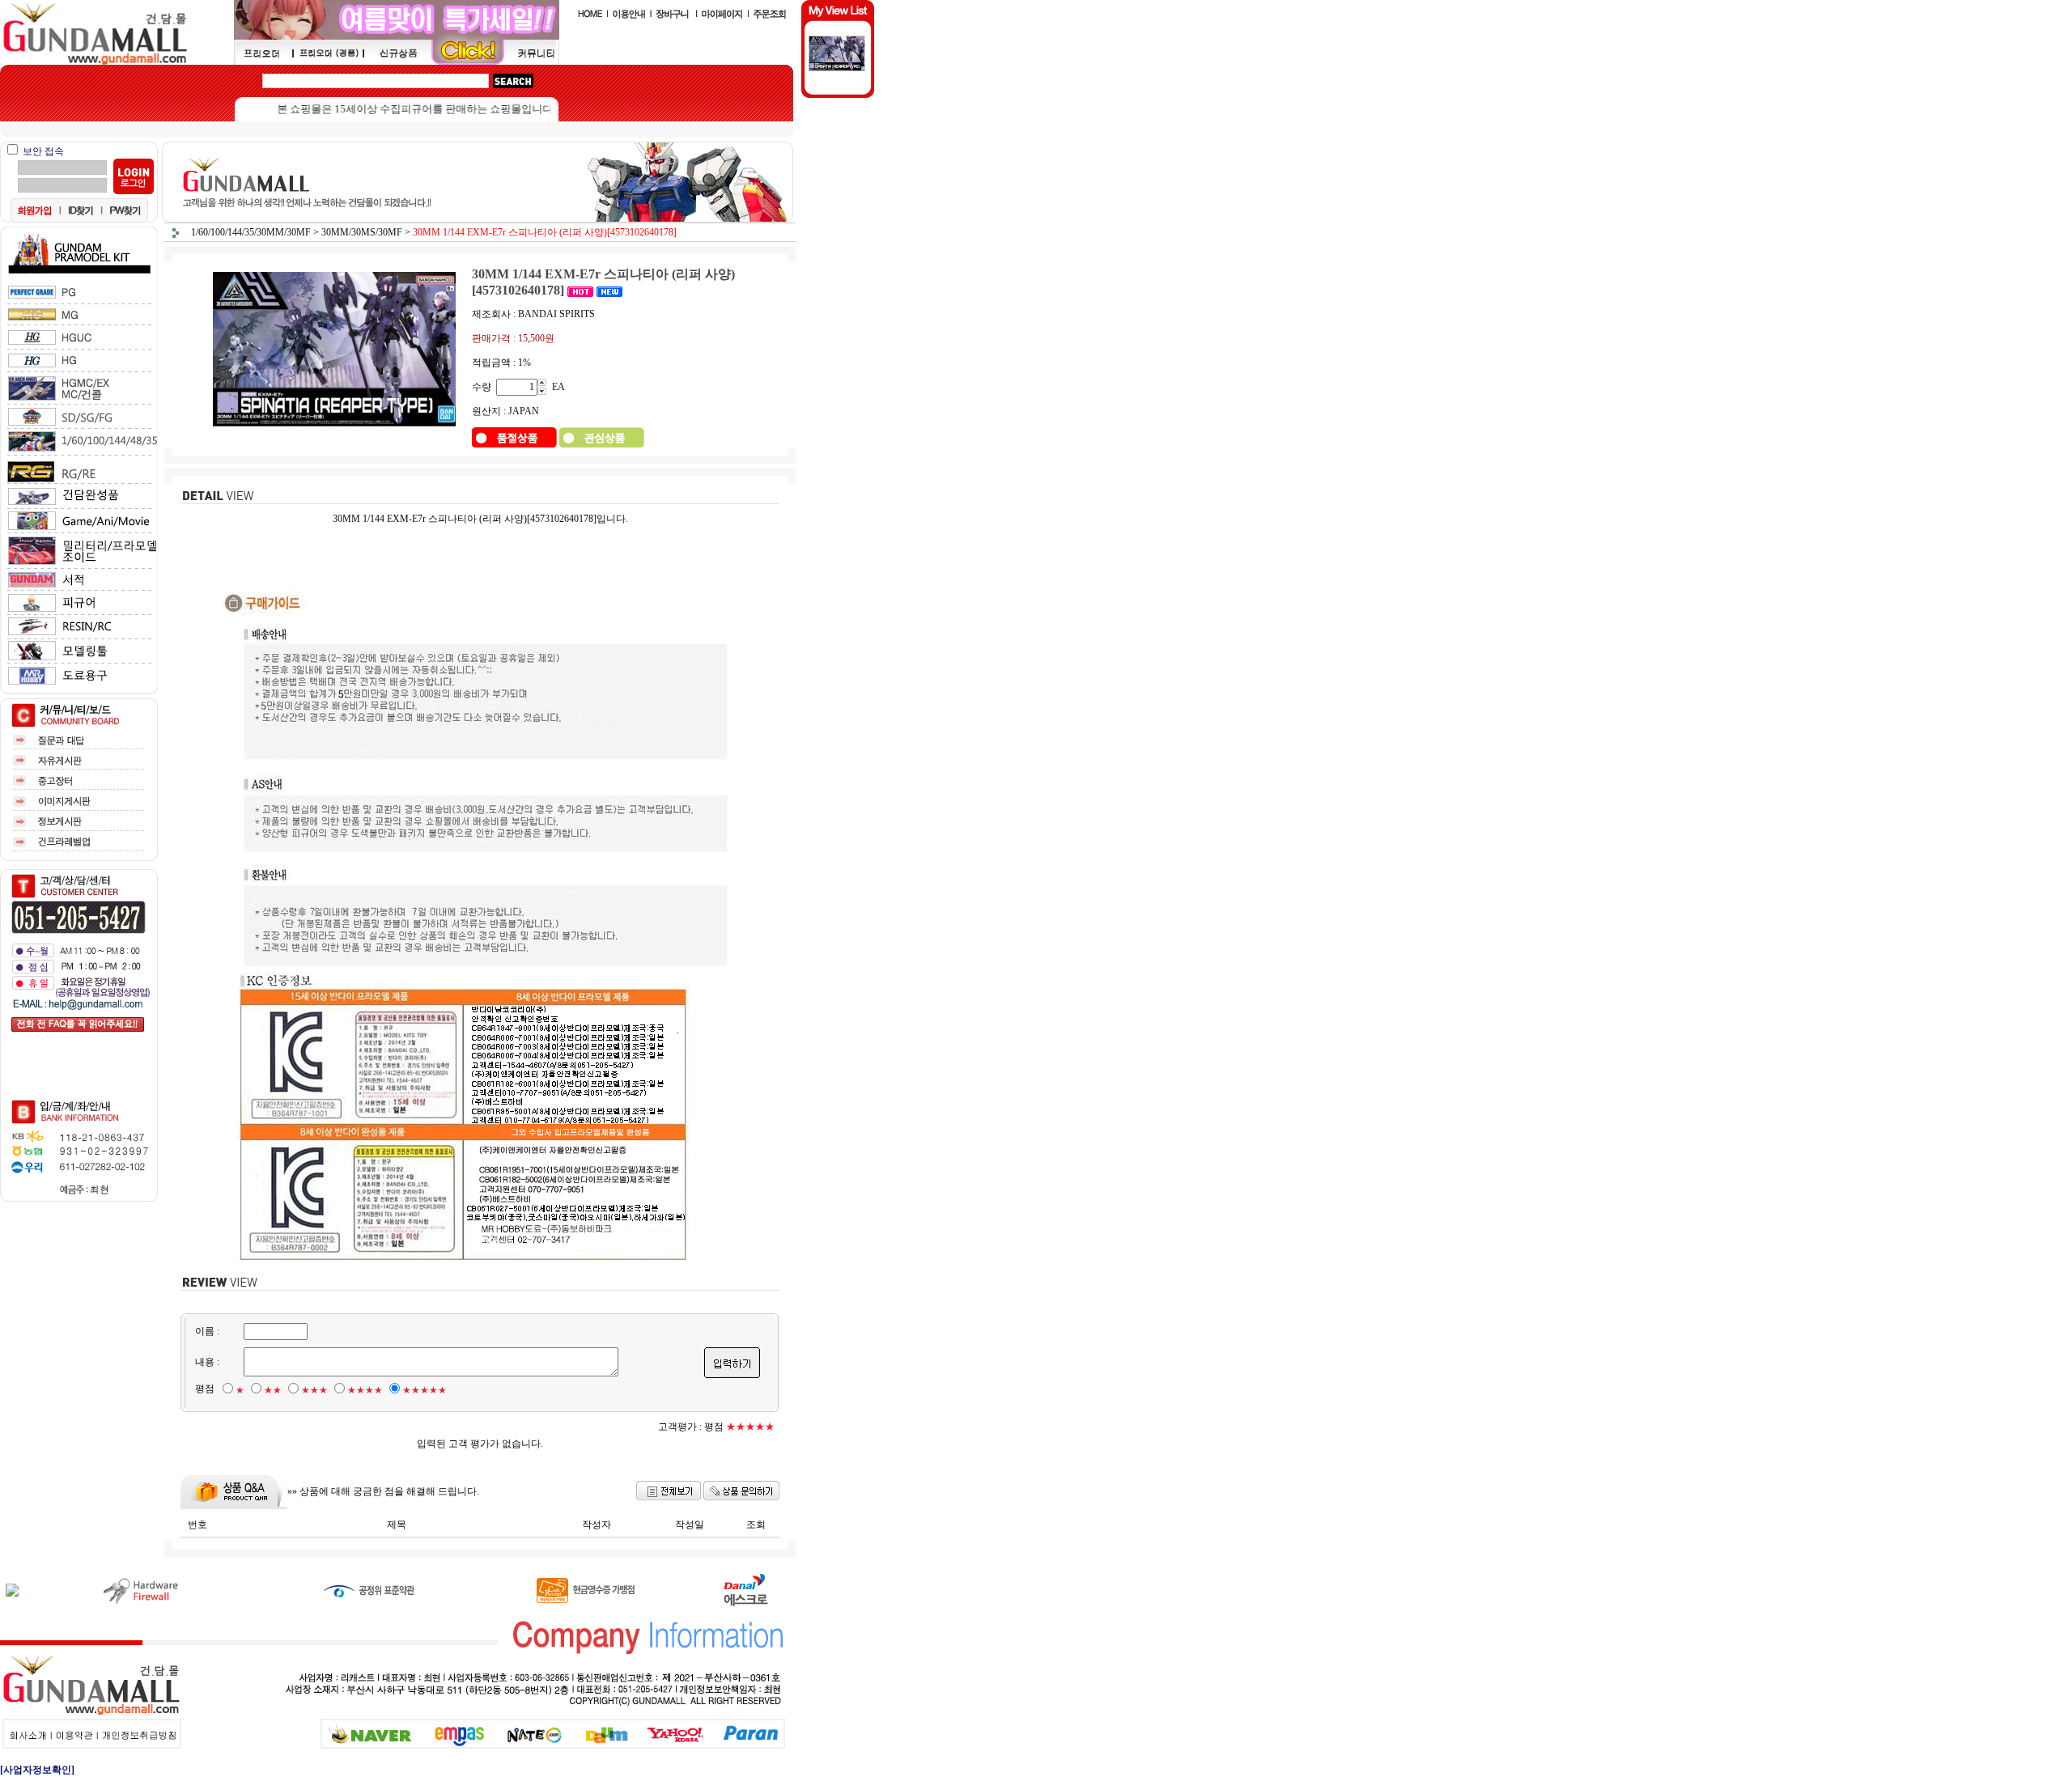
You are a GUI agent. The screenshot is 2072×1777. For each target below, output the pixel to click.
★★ (273, 1390)
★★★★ (365, 1390)
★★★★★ (425, 1390)
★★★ (314, 1390)
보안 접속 (43, 151)
